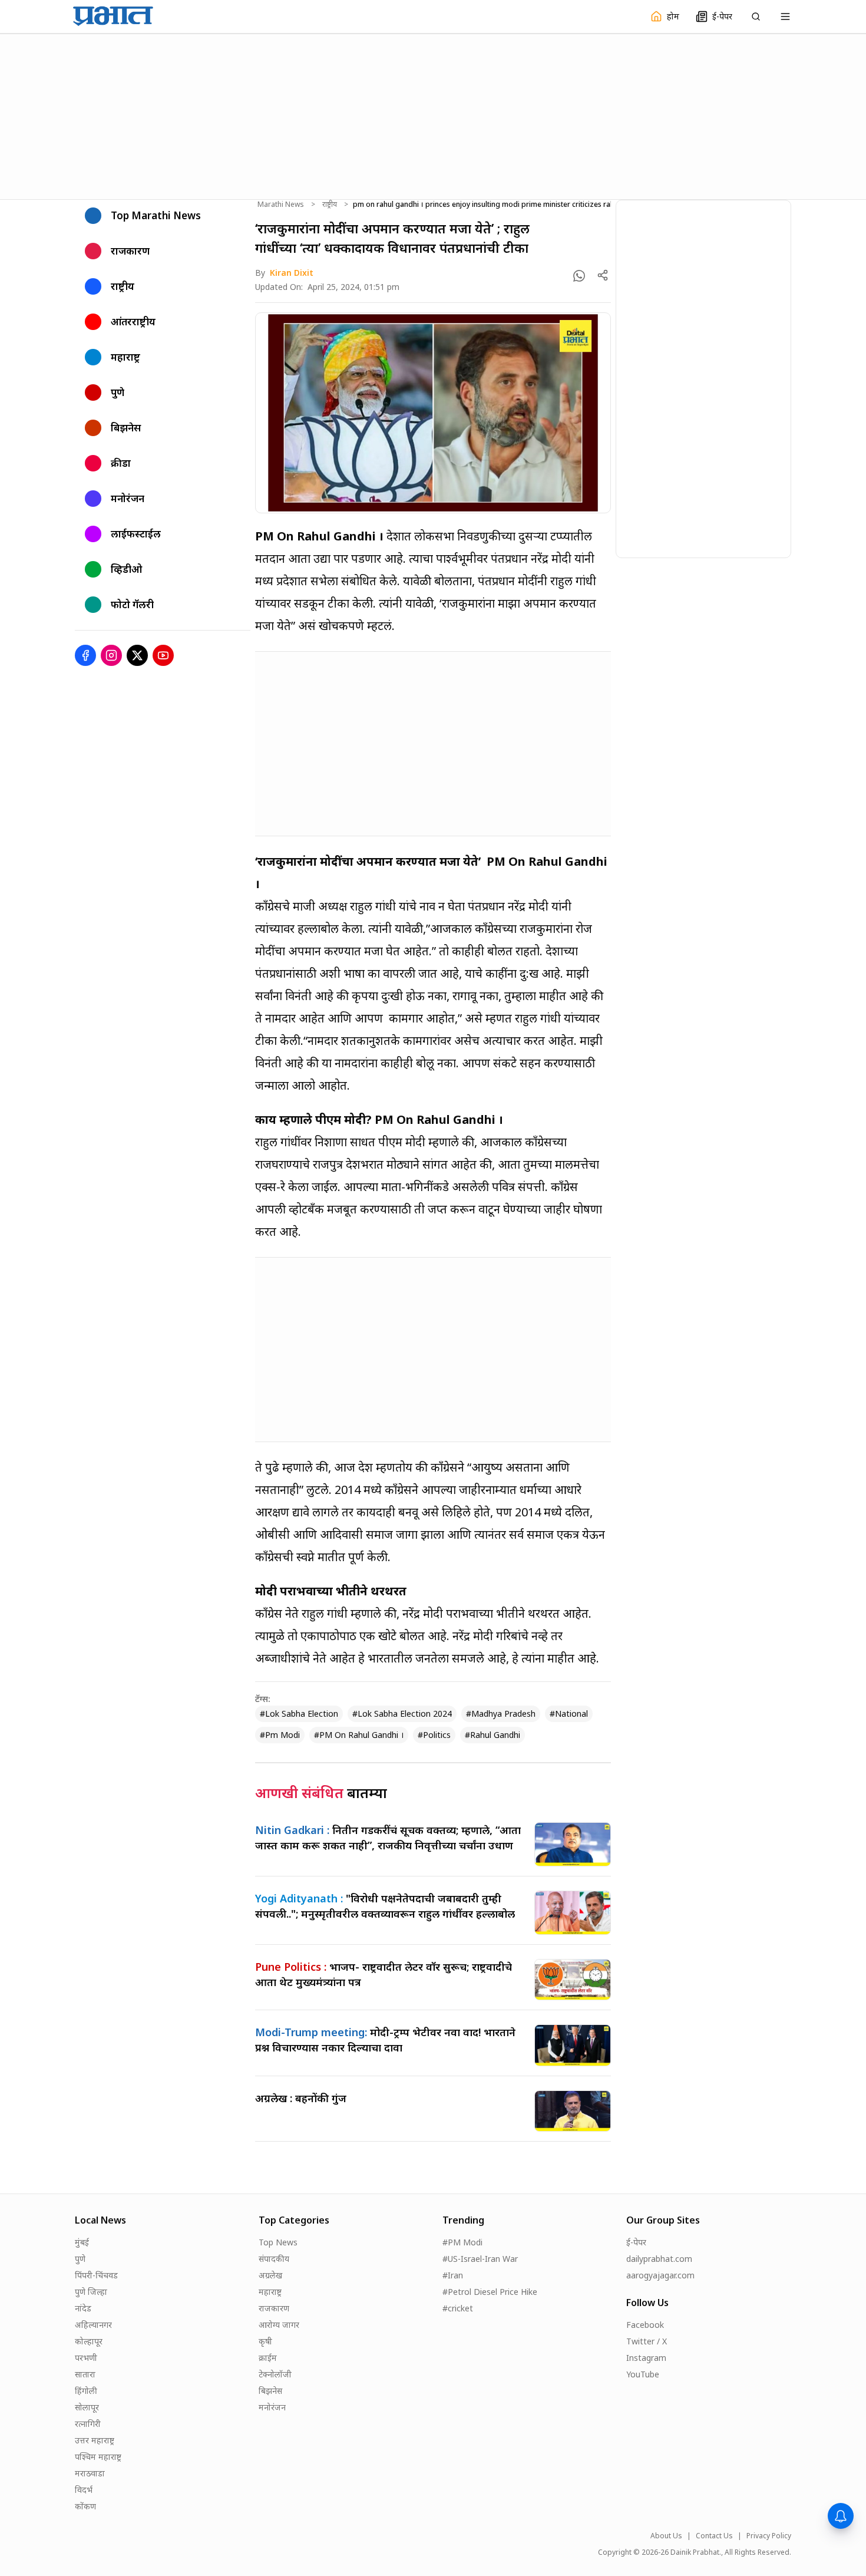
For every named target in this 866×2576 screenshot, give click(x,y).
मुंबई (82, 2242)
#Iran (453, 2275)
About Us (666, 2536)
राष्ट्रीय (330, 205)
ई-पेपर (636, 2242)
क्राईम (268, 2358)
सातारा (85, 2374)
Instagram (646, 2358)
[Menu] (785, 17)
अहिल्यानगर (93, 2325)
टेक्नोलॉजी (275, 2374)
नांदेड (83, 2308)
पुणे (80, 2259)
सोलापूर (87, 2407)
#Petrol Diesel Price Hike (490, 2292)
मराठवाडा (90, 2473)
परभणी (86, 2358)
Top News (278, 2242)
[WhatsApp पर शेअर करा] (579, 276)
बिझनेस (270, 2391)
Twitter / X (647, 2341)
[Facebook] (85, 655)
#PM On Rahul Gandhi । (359, 1735)
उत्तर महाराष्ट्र (95, 2440)
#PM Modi (462, 2242)
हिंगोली (86, 2391)
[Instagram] (111, 655)
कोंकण (85, 2506)
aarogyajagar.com (660, 2275)
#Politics (434, 1735)
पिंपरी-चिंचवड (96, 2275)
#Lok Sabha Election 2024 (402, 1714)
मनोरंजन (272, 2407)
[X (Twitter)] (137, 655)
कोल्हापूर (89, 2341)
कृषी (265, 2341)
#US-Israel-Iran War (480, 2259)
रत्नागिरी (88, 2424)
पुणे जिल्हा (91, 2292)
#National (569, 1714)
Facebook (645, 2325)
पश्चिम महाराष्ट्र (98, 2457)
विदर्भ (84, 2490)
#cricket (458, 2308)
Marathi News (281, 205)
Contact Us (714, 2536)
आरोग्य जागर (279, 2325)
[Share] (603, 275)
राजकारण (274, 2308)
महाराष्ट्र (270, 2292)
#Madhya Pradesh (501, 1714)
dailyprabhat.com (659, 2259)
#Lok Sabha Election (299, 1714)
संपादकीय (274, 2259)
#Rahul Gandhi (493, 1735)
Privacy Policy (769, 2536)
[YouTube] (163, 655)
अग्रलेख (270, 2275)
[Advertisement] (433, 115)
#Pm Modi (280, 1735)
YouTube (643, 2374)
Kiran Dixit (292, 273)
